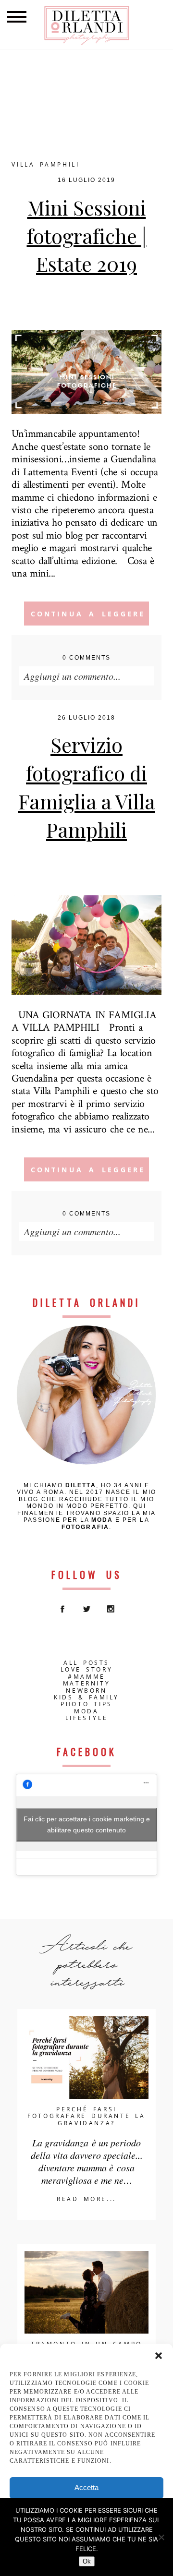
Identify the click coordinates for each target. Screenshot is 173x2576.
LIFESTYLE (86, 1718)
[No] (161, 2537)
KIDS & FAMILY (86, 1697)
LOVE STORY (87, 1670)
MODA (86, 1711)
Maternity (101, 307)
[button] (159, 2356)
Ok (87, 2561)
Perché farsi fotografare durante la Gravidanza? (86, 2116)
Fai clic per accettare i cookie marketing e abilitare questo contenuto (87, 1824)
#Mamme (95, 295)
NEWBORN (86, 1691)
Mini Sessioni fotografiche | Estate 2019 (87, 236)
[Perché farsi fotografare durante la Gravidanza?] (86, 2058)
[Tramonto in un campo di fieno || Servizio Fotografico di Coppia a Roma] (86, 2292)
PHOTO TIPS (86, 1704)
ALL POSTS (86, 1663)
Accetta (86, 2487)
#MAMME (86, 1677)
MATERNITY (86, 1684)
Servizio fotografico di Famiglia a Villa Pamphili (87, 787)
